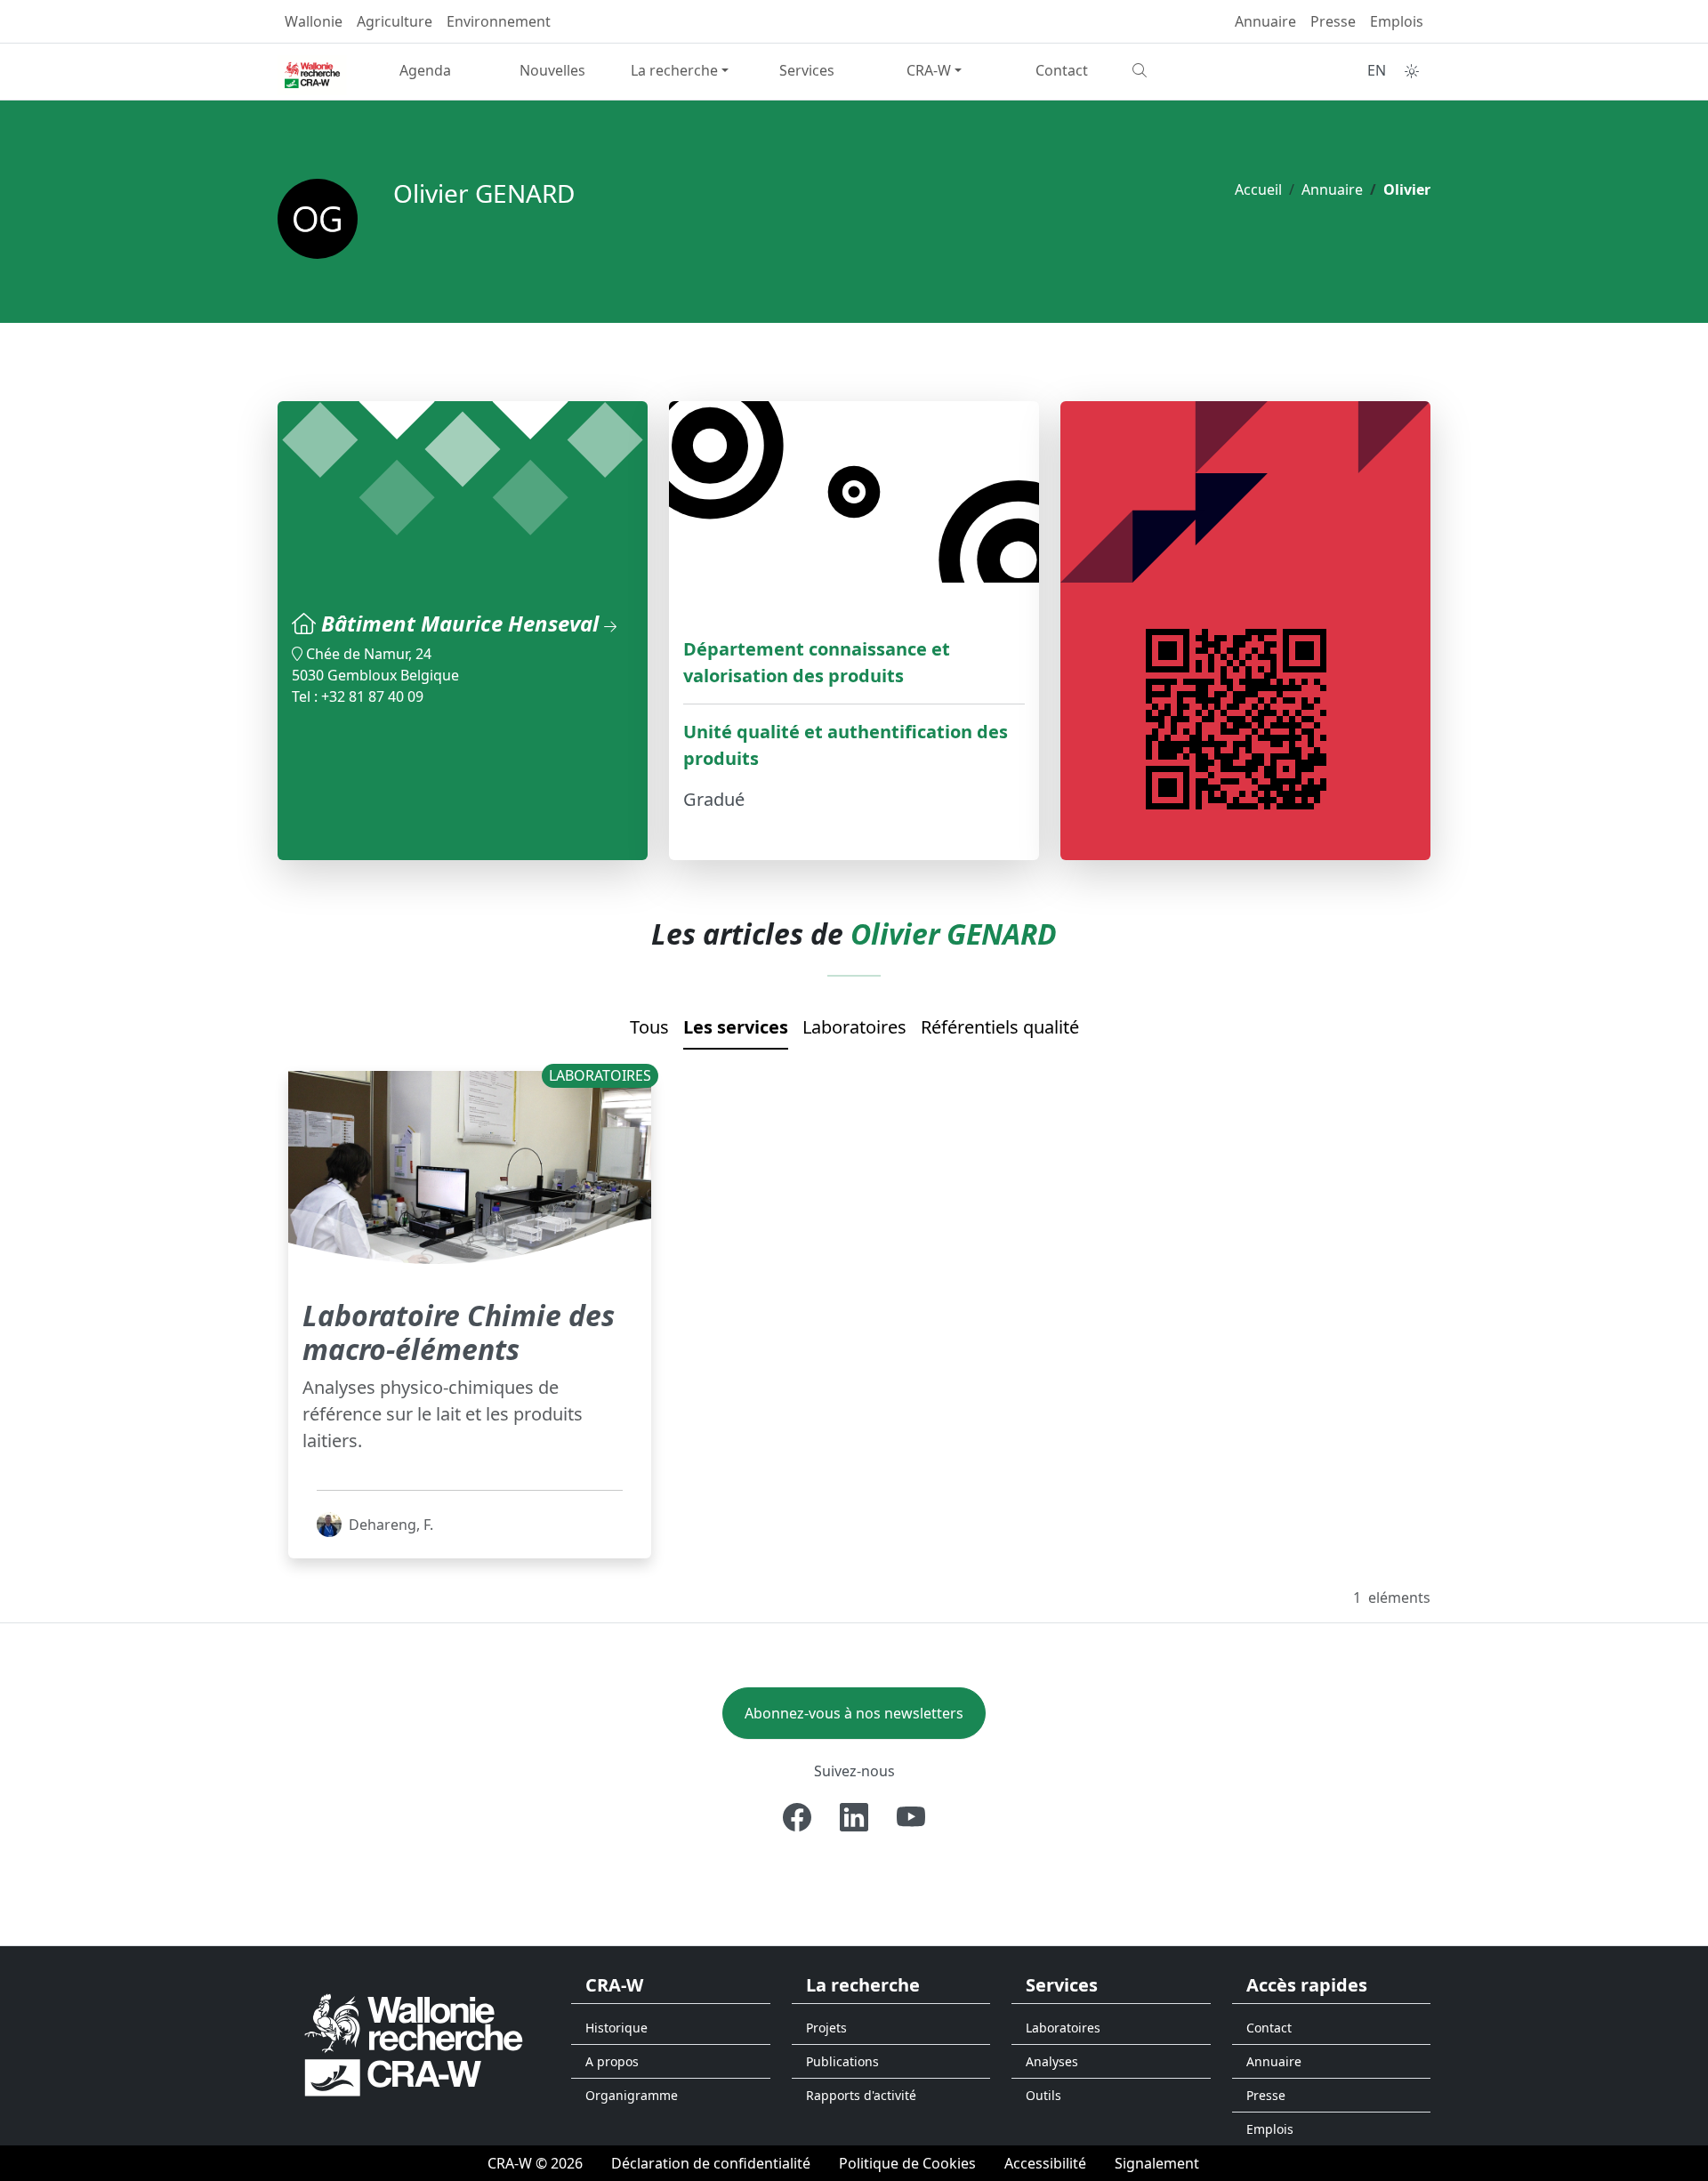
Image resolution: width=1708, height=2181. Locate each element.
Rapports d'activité (861, 2095)
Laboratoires (854, 1027)
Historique (616, 2028)
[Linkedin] (854, 1817)
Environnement (499, 21)
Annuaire (1265, 21)
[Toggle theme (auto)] (1412, 71)
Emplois (1397, 21)
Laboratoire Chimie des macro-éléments (459, 1332)
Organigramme (632, 2095)
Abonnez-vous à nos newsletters (854, 1713)
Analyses (1052, 2061)
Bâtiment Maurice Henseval (463, 623)
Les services (736, 1027)
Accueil (1258, 189)
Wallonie (314, 21)
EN (1377, 70)
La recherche (674, 70)
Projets (826, 2028)
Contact (1062, 70)
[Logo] (414, 2044)
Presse (1333, 21)
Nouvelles (552, 70)
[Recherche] (1189, 70)
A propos (612, 2061)
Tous (649, 1027)
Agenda (425, 70)
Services (807, 70)
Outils (1043, 2095)
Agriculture (395, 21)
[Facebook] (797, 1817)
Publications (842, 2061)
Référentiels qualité (1000, 1027)
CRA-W (929, 70)
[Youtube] (911, 1817)
